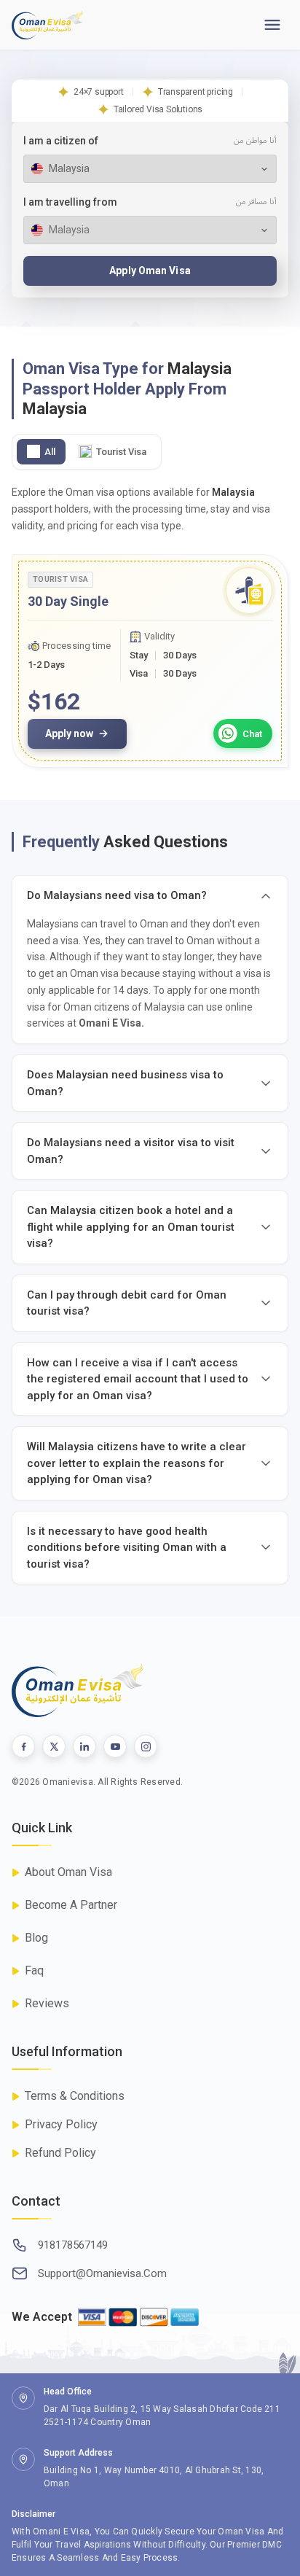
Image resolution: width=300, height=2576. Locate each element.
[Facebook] (23, 1746)
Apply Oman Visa (150, 271)
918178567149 (73, 2245)
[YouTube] (115, 1746)
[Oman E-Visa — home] (47, 25)
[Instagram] (146, 1746)
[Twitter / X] (54, 1746)
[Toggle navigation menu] (272, 25)
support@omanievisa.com (102, 2273)
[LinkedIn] (84, 1746)
